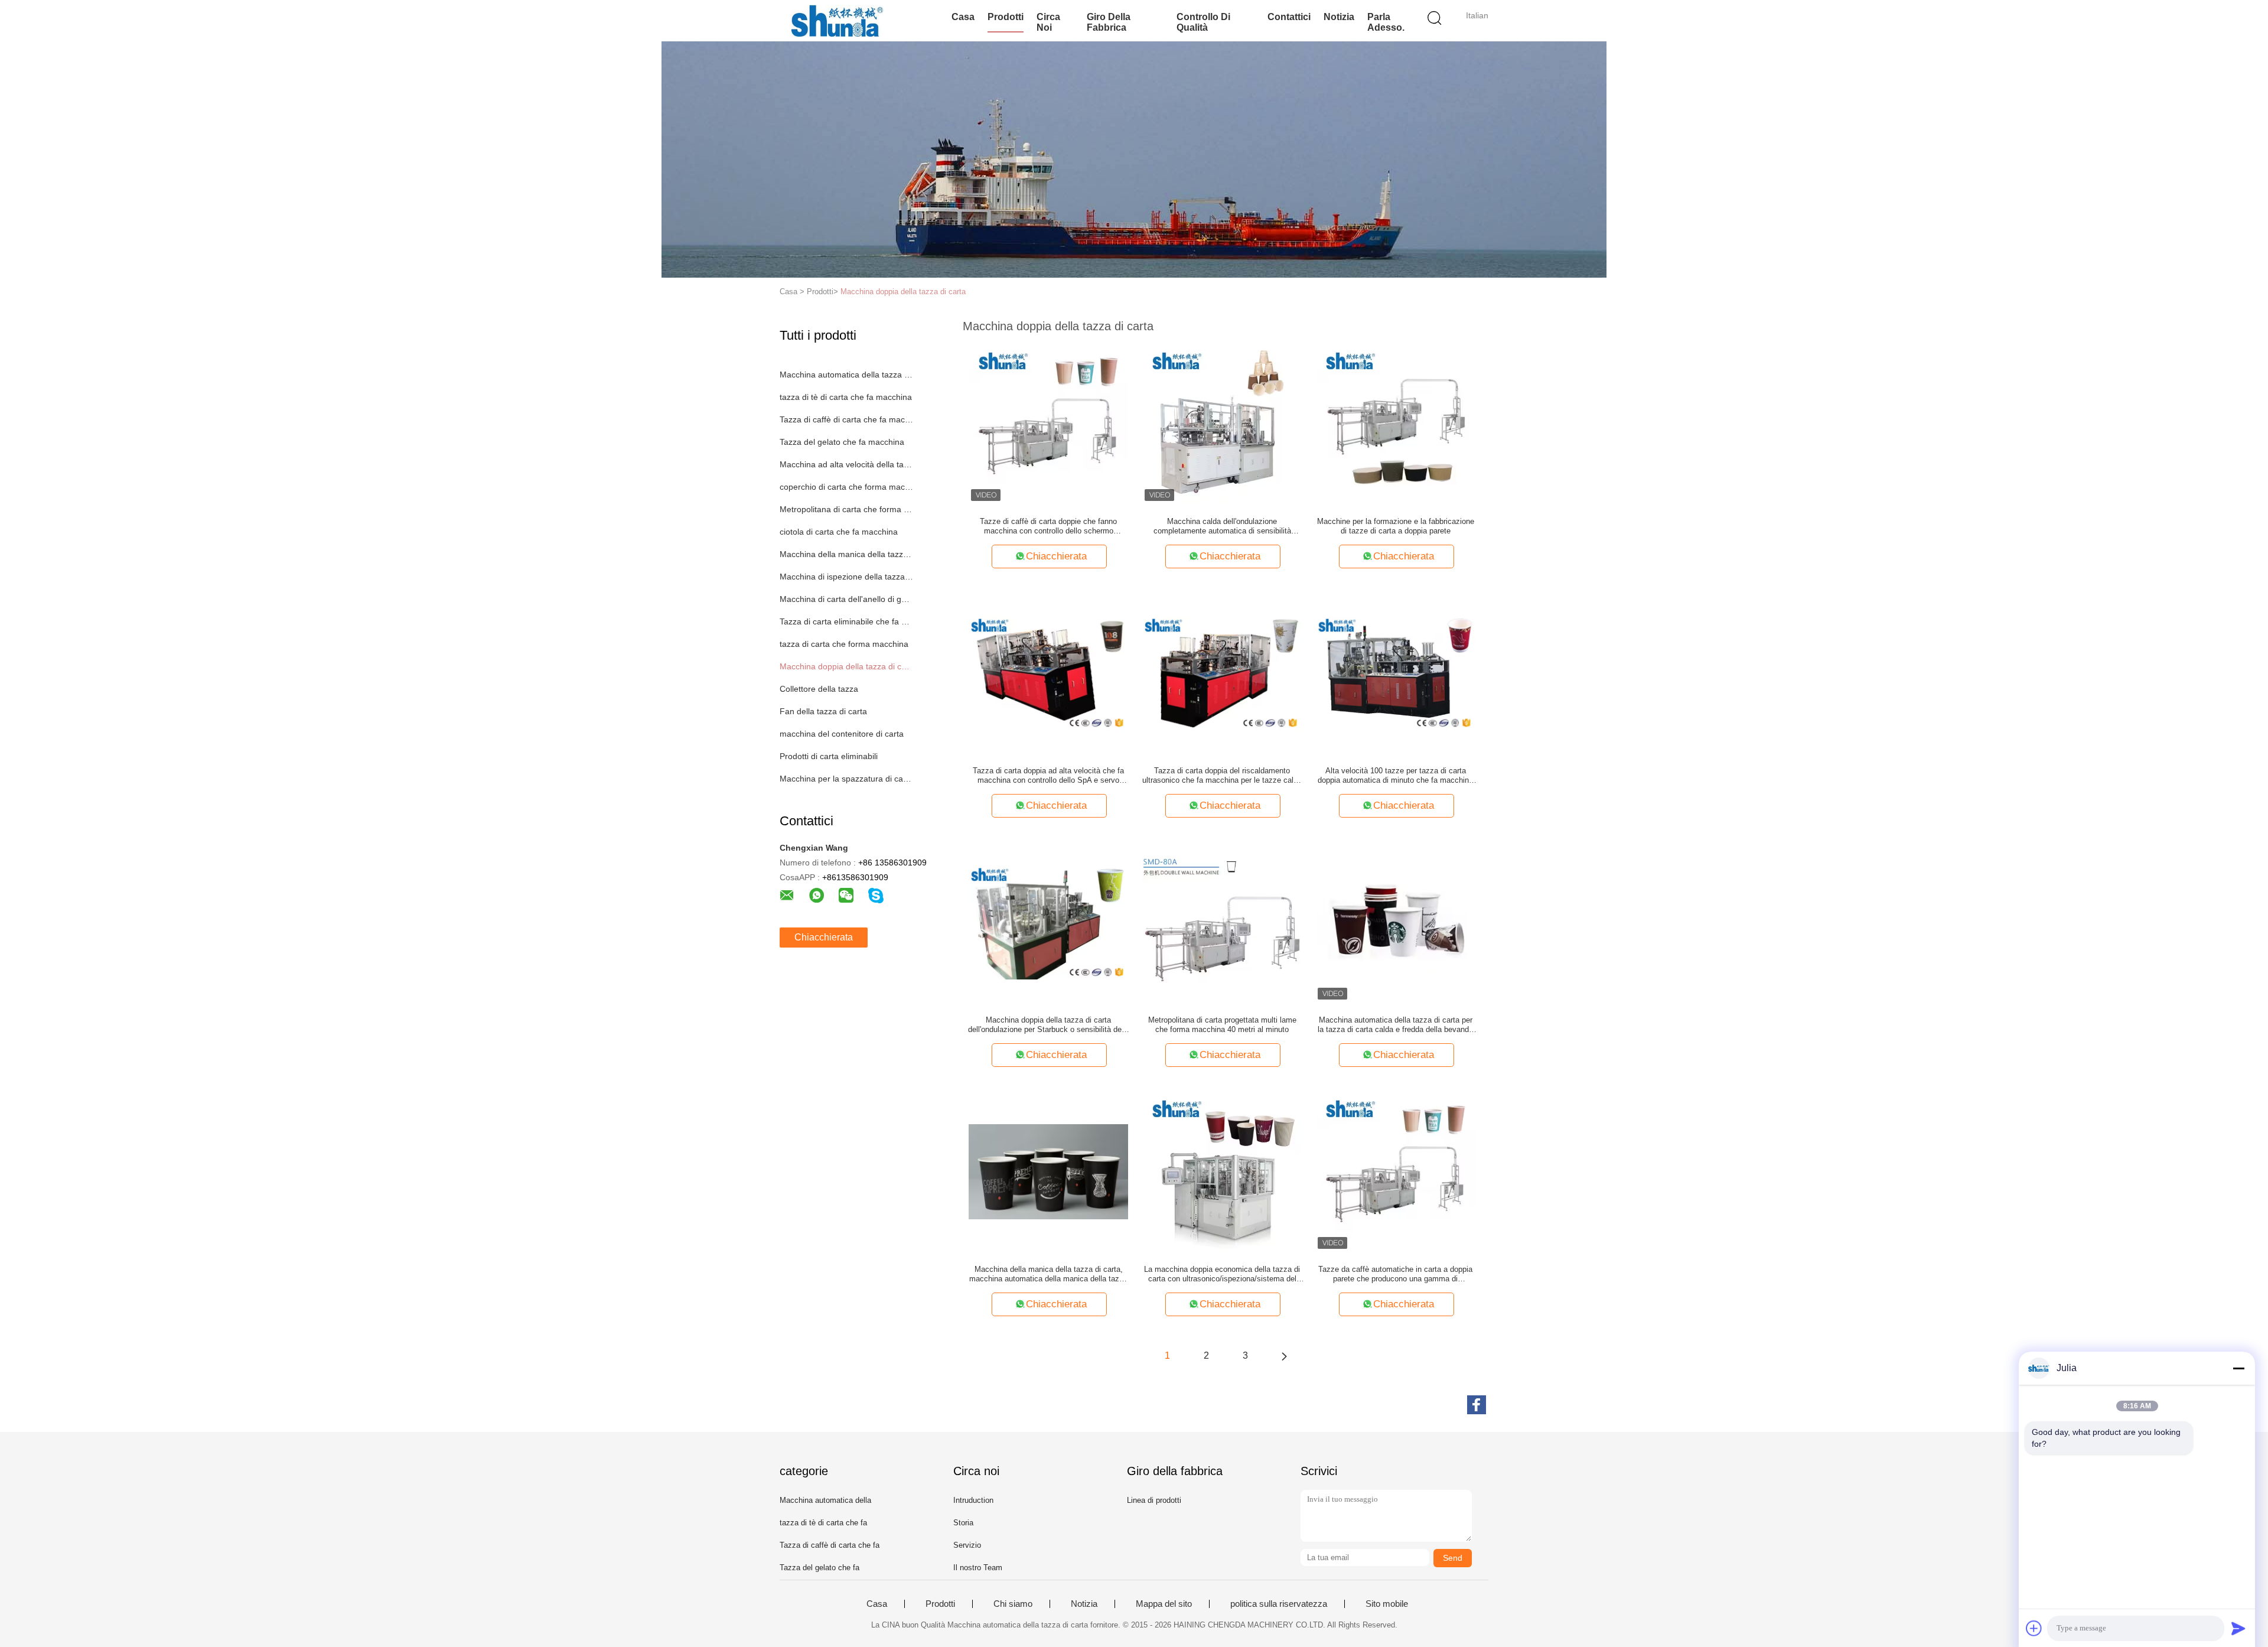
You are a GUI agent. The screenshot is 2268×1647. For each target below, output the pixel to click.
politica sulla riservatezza (1279, 1604)
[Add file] (2034, 1628)
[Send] (2238, 1628)
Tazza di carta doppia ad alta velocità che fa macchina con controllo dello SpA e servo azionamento (1048, 776)
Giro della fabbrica (1109, 22)
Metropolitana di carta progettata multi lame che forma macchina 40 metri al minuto (1222, 1025)
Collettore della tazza (819, 689)
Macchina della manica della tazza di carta (847, 554)
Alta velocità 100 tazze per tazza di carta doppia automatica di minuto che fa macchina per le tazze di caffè (1395, 776)
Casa (963, 17)
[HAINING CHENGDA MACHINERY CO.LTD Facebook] (1477, 1405)
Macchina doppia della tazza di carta (903, 292)
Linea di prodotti (1154, 1500)
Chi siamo (1013, 1604)
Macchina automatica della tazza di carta (847, 375)
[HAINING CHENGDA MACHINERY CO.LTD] (837, 21)
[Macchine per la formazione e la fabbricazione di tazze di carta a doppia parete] (1396, 423)
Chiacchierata (824, 937)
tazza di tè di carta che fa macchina (846, 397)
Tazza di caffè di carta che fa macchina (847, 419)
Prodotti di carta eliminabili (829, 756)
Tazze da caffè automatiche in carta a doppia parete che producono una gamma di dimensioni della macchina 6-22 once (1395, 1274)
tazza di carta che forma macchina (844, 644)
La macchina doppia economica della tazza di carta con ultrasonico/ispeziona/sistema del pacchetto (1222, 1274)
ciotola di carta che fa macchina (839, 532)
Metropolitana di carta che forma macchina (847, 509)
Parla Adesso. (1386, 22)
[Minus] (2238, 1368)
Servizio (967, 1545)
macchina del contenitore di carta (842, 734)
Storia (963, 1523)
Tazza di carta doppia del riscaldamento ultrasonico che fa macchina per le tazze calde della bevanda (1222, 776)
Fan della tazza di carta (823, 711)
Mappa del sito (1164, 1604)
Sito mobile (1387, 1604)
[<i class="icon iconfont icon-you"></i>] (1284, 1356)
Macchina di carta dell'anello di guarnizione (847, 599)
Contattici (1289, 17)
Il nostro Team (978, 1568)
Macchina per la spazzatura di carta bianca (847, 779)
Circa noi (1048, 22)
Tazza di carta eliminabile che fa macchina (847, 621)
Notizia (1339, 17)
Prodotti (1006, 17)
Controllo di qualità (1203, 22)
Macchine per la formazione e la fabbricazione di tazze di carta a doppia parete (1396, 526)
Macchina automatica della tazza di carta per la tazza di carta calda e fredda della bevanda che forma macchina (1395, 1025)
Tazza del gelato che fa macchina (842, 442)
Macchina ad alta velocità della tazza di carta (847, 464)
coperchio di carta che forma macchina (847, 487)
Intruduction (973, 1500)
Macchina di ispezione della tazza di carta (847, 577)
